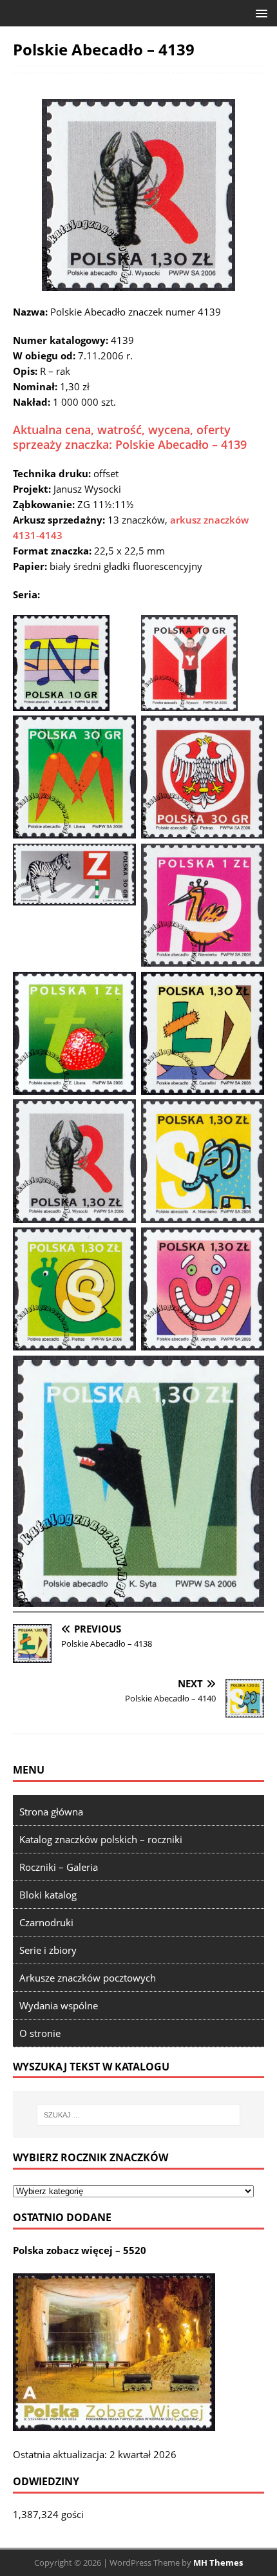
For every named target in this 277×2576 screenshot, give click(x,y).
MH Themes (218, 2562)
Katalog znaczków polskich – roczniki (101, 1839)
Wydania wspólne (59, 2005)
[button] (259, 13)
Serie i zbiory (48, 1950)
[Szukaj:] (139, 2115)
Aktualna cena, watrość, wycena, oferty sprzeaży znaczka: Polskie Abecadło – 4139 (130, 437)
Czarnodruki (46, 1922)
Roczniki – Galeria (59, 1867)
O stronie (40, 2033)
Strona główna (51, 1812)
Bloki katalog (48, 1895)
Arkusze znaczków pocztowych (88, 1978)
